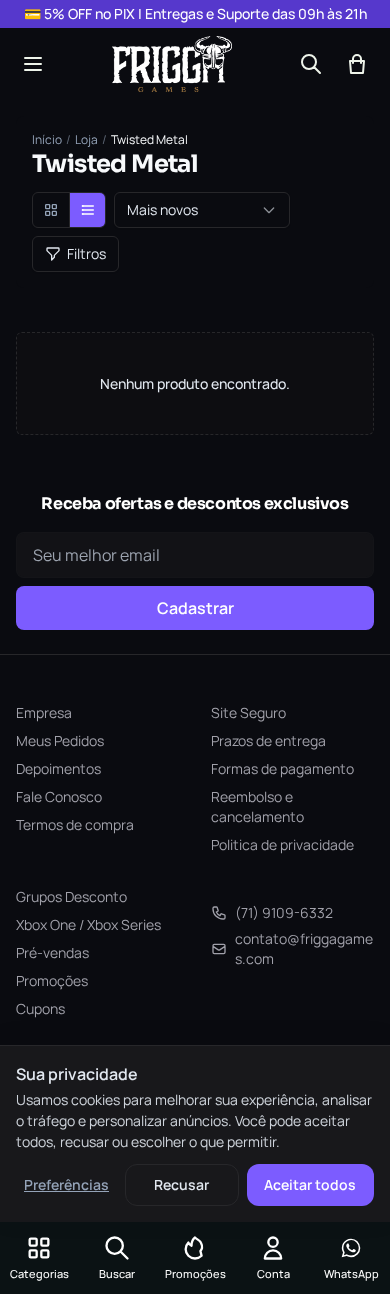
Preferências (66, 1184)
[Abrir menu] (33, 64)
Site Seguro (248, 712)
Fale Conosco (59, 796)
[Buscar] (311, 64)
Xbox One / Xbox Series (88, 924)
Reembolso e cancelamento (257, 806)
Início (47, 140)
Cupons (40, 1008)
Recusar (181, 1184)
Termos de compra (75, 824)
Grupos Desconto (71, 896)
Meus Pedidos (60, 740)
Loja (86, 140)
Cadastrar (195, 608)
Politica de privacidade (282, 844)
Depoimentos (58, 768)
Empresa (44, 712)
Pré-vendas (52, 952)
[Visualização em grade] (51, 210)
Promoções (52, 980)
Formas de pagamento (282, 768)
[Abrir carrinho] (357, 64)
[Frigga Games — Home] (172, 64)
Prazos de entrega (268, 740)
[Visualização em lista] (87, 210)
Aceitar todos (310, 1184)
